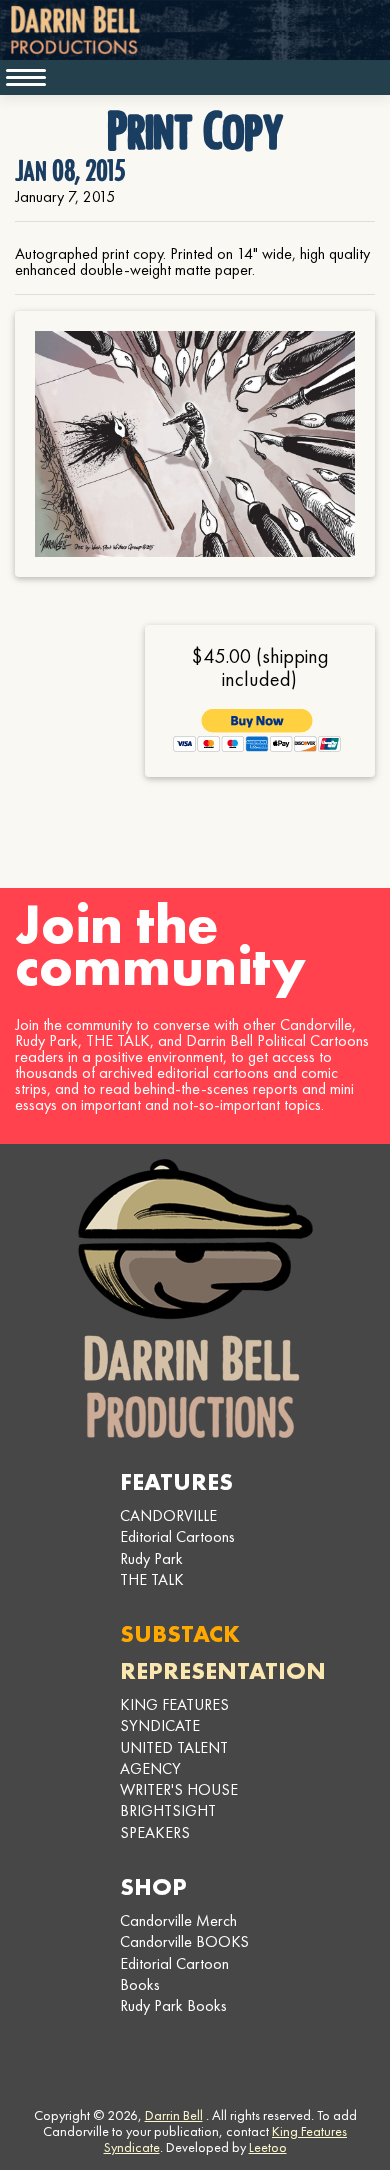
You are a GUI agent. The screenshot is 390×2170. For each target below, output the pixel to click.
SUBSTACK (180, 1633)
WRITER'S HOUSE (179, 1789)
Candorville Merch (178, 1920)
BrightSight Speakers (168, 1821)
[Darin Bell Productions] (195, 1298)
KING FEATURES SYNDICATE (174, 1715)
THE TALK (152, 1579)
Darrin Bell (174, 2115)
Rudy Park (151, 1558)
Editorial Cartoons (177, 1536)
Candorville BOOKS (184, 1941)
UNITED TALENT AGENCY (174, 1758)
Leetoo (268, 2147)
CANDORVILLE (168, 1515)
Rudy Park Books (173, 2005)
